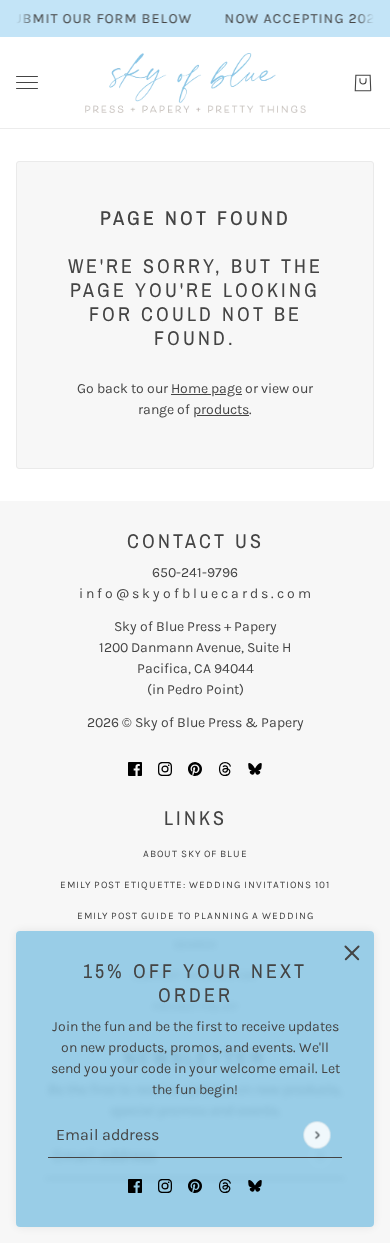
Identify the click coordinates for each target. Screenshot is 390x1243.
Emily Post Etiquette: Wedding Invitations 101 (195, 885)
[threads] (225, 1184)
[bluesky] (255, 1184)
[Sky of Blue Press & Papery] (195, 83)
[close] (352, 953)
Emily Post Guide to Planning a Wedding (195, 916)
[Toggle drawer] (27, 82)
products (221, 409)
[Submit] (316, 1134)
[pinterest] (195, 1184)
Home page (206, 388)
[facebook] (135, 1184)
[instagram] (165, 1184)
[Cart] (363, 83)
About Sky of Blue (195, 854)
